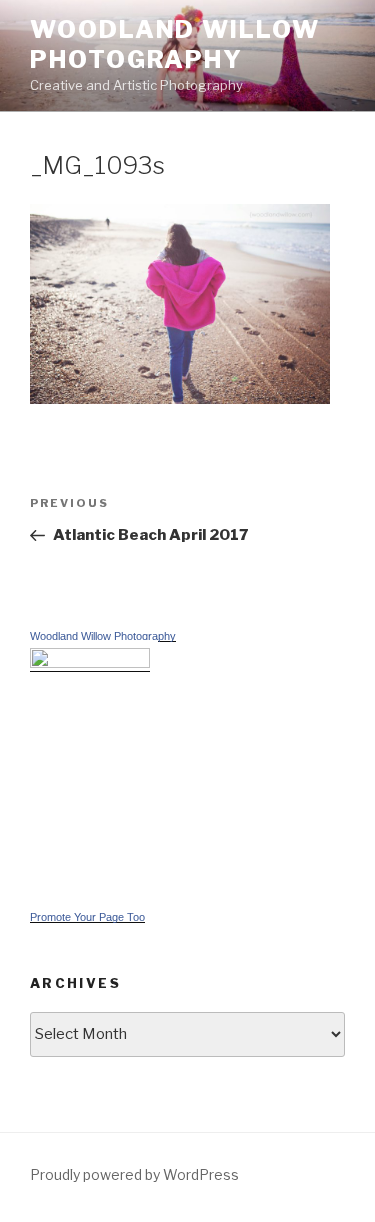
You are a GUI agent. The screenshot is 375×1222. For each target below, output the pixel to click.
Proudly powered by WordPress (134, 1174)
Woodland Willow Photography (175, 44)
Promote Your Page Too (87, 917)
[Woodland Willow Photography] (90, 663)
